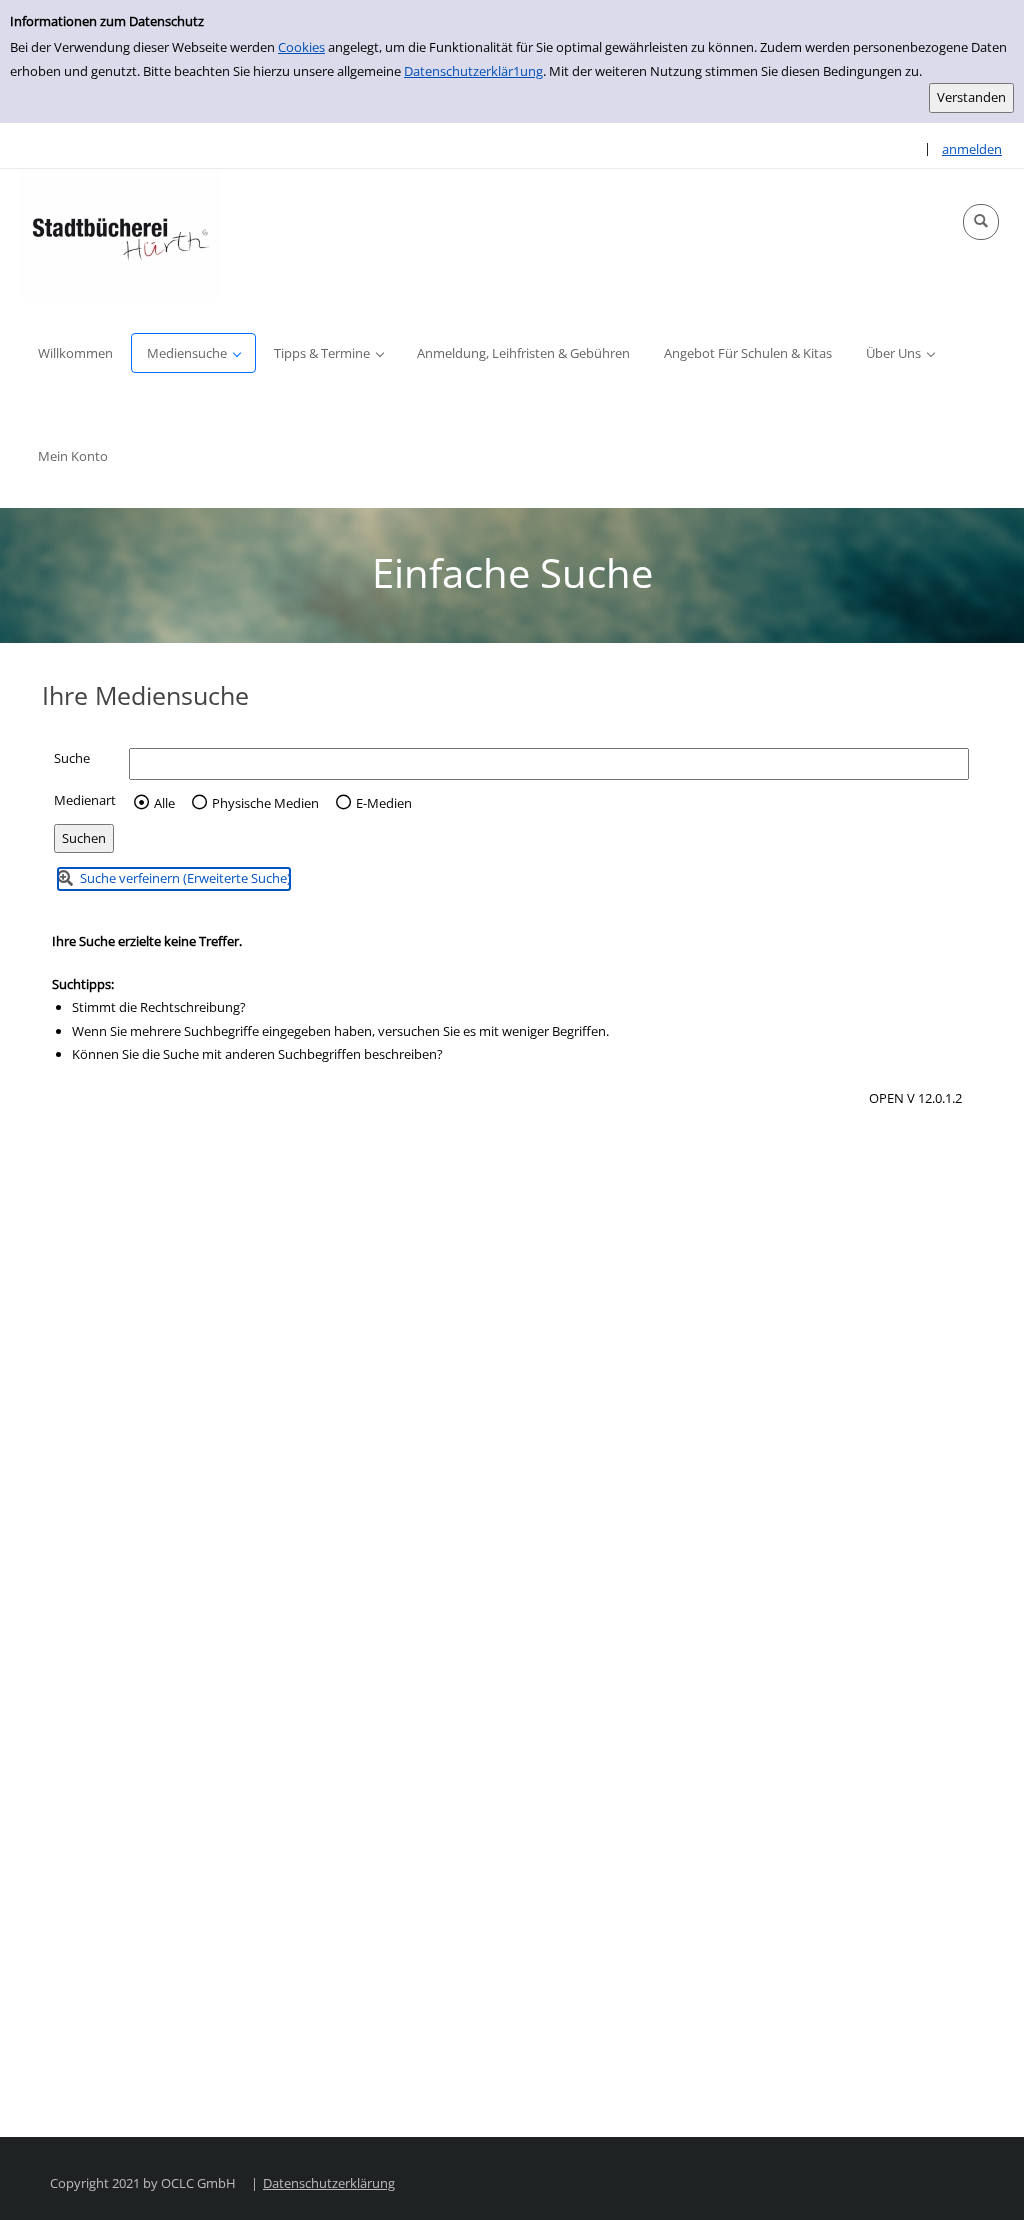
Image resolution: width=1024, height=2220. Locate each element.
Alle (164, 803)
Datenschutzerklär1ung (473, 71)
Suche (72, 758)
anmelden (972, 149)
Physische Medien (265, 803)
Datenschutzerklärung (329, 2183)
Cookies (301, 47)
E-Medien (384, 803)
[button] (981, 222)
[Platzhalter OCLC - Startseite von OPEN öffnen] (120, 235)
